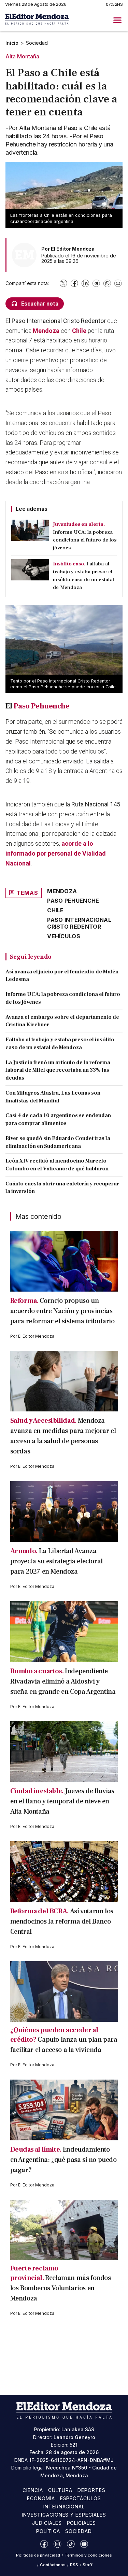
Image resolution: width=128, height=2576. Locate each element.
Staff (88, 2565)
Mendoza (46, 331)
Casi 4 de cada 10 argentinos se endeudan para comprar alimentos (58, 1119)
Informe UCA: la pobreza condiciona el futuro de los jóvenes (63, 998)
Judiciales (47, 2523)
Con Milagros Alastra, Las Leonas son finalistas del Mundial (53, 1097)
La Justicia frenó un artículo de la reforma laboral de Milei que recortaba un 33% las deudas (58, 1070)
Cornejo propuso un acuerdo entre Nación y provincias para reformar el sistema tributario (62, 1311)
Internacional (64, 2507)
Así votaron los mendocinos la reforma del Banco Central (62, 1922)
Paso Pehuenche (42, 706)
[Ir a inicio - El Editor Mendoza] (37, 20)
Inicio (12, 43)
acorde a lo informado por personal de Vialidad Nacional (56, 853)
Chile (79, 331)
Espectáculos (81, 2498)
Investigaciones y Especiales (64, 2515)
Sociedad (37, 43)
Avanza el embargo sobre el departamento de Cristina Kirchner (62, 1021)
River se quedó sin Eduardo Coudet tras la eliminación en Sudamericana (58, 1142)
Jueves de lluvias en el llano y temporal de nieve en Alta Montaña (62, 1801)
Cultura (60, 2490)
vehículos (64, 936)
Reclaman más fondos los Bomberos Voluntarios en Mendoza (61, 2288)
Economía (41, 2498)
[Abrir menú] (117, 20)
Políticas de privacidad (38, 2555)
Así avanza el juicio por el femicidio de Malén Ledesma (62, 976)
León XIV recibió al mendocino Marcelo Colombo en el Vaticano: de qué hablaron (57, 1165)
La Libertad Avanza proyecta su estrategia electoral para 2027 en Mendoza (56, 1561)
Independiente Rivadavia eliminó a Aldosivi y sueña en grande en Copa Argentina (63, 1681)
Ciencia (33, 2490)
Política (48, 2531)
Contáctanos (53, 2565)
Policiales (82, 2523)
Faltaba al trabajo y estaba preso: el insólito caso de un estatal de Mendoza (60, 1044)
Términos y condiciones (88, 2555)
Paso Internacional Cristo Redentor (79, 923)
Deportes (91, 2490)
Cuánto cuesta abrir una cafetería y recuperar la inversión (62, 1188)
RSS (74, 2565)
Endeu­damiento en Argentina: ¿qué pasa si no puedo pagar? (63, 2160)
